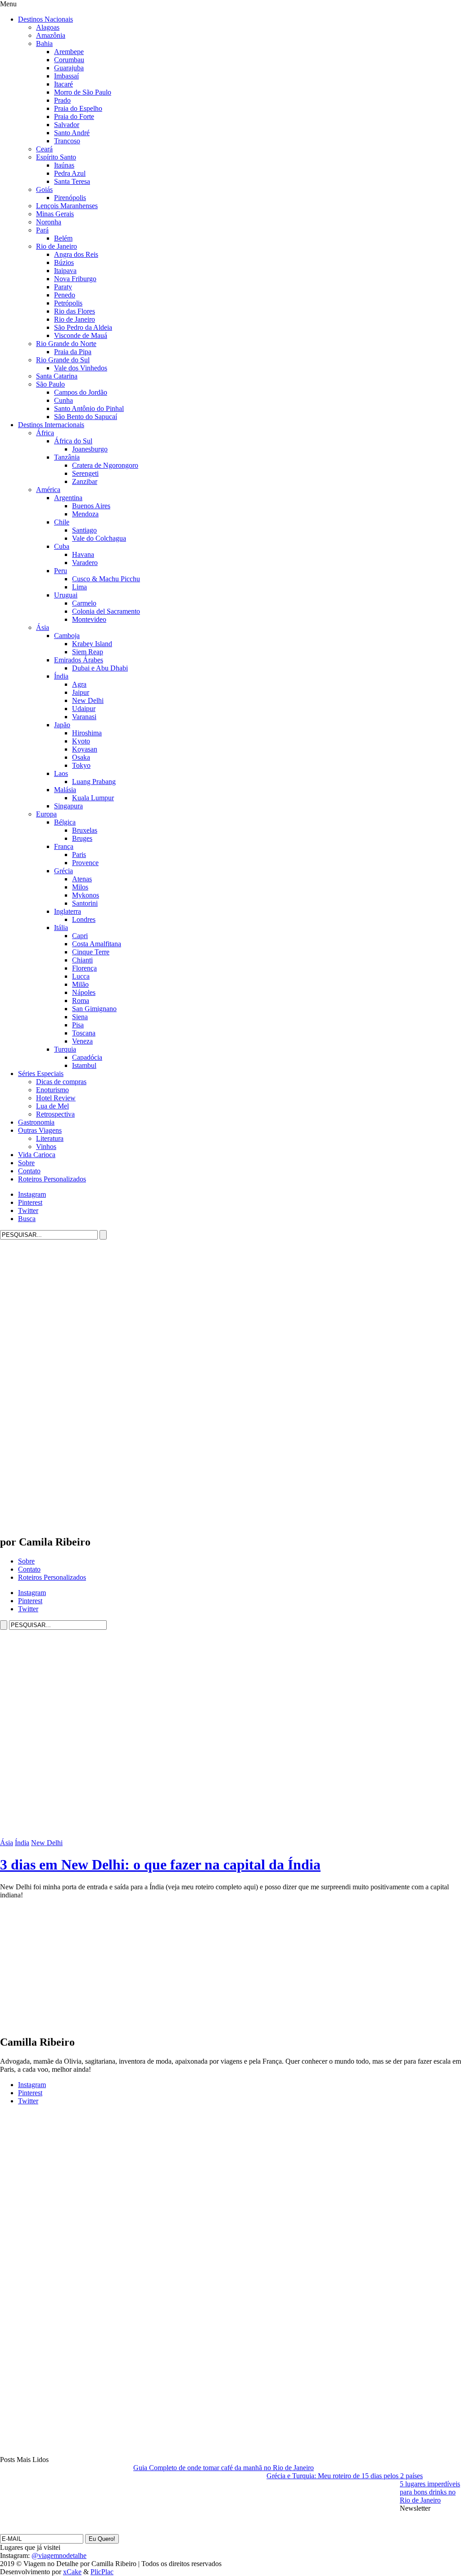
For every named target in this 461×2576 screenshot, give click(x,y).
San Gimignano (94, 1009)
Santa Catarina (57, 376)
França (64, 846)
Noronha (49, 222)
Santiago (84, 530)
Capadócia (87, 1057)
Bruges (82, 838)
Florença (84, 968)
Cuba (62, 546)
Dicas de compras (61, 1082)
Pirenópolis (70, 198)
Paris (79, 855)
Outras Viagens (40, 1130)
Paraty (63, 287)
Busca (27, 1219)
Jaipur (81, 692)
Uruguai (66, 595)
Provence (85, 863)
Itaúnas (64, 165)
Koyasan (85, 749)
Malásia (65, 790)
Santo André (72, 133)
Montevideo (89, 619)
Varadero (85, 563)
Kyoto (81, 741)
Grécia (63, 871)
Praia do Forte (74, 116)
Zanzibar (85, 481)
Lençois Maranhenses (67, 206)
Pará (42, 230)
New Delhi (88, 700)
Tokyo (81, 765)
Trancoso (67, 141)
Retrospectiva (55, 1114)
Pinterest (30, 1202)
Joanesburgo (90, 449)
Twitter (28, 1210)
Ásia (43, 627)
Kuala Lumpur (93, 798)
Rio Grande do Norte (66, 344)
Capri (80, 936)
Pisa (78, 1025)
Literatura (50, 1138)
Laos (61, 773)
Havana (83, 554)
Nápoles (84, 992)
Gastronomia (36, 1122)
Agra (79, 684)
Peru (61, 571)
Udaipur (84, 709)
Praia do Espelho (78, 108)
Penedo (65, 295)
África (45, 433)
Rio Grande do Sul (63, 360)
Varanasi (84, 717)
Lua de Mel (52, 1106)
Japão (62, 725)
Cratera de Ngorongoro (105, 465)
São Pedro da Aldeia (83, 327)
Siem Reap (88, 652)
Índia (61, 676)
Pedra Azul (70, 173)
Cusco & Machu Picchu (106, 579)
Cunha (63, 400)
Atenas (82, 879)
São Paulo (50, 384)
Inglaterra (68, 911)
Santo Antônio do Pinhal (89, 408)
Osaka (81, 757)
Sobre (26, 1163)
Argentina (68, 498)
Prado (62, 100)
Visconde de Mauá (81, 335)
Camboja (67, 636)
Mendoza (85, 514)
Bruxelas (85, 830)
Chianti (82, 960)
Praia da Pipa (73, 352)
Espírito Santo (56, 157)
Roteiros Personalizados (52, 1179)
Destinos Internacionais (51, 425)
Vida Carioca (37, 1155)
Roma (81, 1001)
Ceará (44, 149)
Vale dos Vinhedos (81, 368)
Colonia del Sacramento (106, 611)
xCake (72, 2572)
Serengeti (85, 473)
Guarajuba (69, 68)
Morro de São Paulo (83, 92)
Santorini (85, 903)
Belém (63, 238)
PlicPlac (102, 2572)
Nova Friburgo (75, 279)
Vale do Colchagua (99, 538)
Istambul (84, 1065)
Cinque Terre (91, 952)
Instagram (32, 1194)
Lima (79, 587)
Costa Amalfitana (97, 944)
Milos (80, 887)
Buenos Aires (91, 506)
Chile (62, 522)
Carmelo (84, 603)
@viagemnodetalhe (59, 2555)
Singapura (68, 806)
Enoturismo (52, 1090)
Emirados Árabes (79, 660)
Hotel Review (56, 1098)
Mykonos (86, 895)
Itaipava (65, 271)
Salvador (67, 125)
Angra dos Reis (76, 254)
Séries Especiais (41, 1074)
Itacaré (63, 84)
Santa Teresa (72, 181)
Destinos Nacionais (45, 19)
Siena (80, 1017)
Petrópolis (68, 303)
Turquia (65, 1049)
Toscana (84, 1033)
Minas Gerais (55, 214)
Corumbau (69, 60)
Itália (61, 928)
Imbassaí (66, 76)
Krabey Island (92, 644)
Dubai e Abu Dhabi (100, 668)
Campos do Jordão (81, 392)
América (48, 490)
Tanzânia (67, 457)
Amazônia (51, 35)
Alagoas (48, 27)
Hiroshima (87, 733)
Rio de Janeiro (56, 246)
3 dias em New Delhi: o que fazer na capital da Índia (160, 1865)
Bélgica (65, 822)
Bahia (44, 43)
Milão (80, 984)
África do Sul (73, 441)
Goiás (44, 189)
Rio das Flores (75, 311)
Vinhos (46, 1147)
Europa (46, 814)
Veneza (82, 1041)
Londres (84, 919)
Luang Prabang (94, 782)
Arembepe (69, 52)
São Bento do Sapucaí (86, 417)
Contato (29, 1171)
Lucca (81, 976)
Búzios (64, 262)
